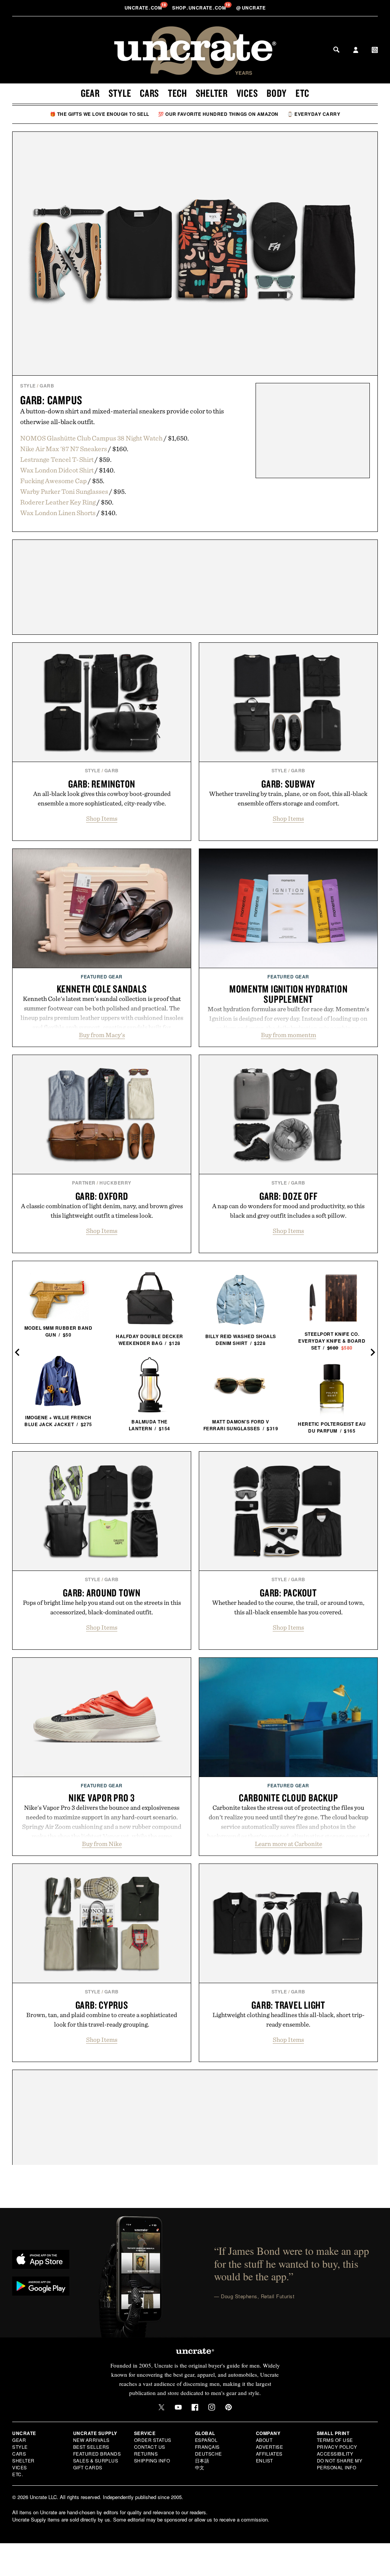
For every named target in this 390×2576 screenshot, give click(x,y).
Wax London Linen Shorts (58, 513)
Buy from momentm (289, 1035)
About (264, 2440)
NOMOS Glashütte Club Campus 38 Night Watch (91, 438)
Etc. (18, 2474)
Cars (149, 93)
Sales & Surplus (96, 2460)
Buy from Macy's (102, 1035)
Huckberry (115, 1183)
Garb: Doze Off (289, 1196)
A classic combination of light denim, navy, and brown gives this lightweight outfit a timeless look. (102, 1211)
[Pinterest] (229, 2407)
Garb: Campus (51, 400)
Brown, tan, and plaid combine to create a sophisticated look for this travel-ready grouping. (102, 2020)
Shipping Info (152, 2460)
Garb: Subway (288, 784)
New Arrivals (91, 2440)
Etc (302, 93)
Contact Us (150, 2447)
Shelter (212, 93)
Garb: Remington (102, 784)
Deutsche (209, 2454)
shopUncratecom (200, 8)
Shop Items (102, 818)
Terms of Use (335, 2440)
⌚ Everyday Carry (314, 114)
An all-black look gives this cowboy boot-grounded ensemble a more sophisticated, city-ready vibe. (102, 798)
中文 (200, 2467)
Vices (247, 93)
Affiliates (269, 2454)
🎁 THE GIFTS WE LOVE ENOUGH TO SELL (100, 114)
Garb (47, 386)
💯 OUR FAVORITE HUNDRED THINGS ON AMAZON (218, 114)
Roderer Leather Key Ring (58, 502)
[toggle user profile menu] (356, 51)
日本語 (202, 2460)
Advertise (270, 2447)
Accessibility (335, 2454)
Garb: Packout (288, 1593)
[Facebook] (195, 2407)
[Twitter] (161, 2407)
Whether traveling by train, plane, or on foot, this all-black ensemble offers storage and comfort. (288, 798)
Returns (146, 2454)
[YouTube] (178, 2407)
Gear (90, 93)
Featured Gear (102, 977)
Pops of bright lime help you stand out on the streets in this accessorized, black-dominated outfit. (102, 1607)
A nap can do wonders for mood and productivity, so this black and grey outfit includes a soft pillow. (288, 1211)
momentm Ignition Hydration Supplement (289, 994)
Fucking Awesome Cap (54, 481)
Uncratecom (144, 8)
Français (207, 2447)
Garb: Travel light (288, 2005)
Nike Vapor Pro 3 (102, 1798)
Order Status (153, 2440)
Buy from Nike (102, 1844)
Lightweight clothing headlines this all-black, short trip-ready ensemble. (289, 2020)
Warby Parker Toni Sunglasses (64, 491)
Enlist (265, 2460)
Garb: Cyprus (102, 2005)
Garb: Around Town (102, 1593)
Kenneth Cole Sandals (102, 989)
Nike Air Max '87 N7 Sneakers (64, 449)
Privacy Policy (337, 2447)
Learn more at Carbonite (289, 1844)
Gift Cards (88, 2467)
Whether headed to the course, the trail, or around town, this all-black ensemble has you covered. (288, 1607)
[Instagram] (212, 2407)
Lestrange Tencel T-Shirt (57, 459)
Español (206, 2440)
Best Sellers (91, 2447)
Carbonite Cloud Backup (289, 1798)
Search (336, 50)
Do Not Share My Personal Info (340, 2464)
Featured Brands (97, 2454)
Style (120, 93)
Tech (177, 93)
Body (277, 93)
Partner (84, 1183)
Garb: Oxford (102, 1196)
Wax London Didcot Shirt (57, 470)
